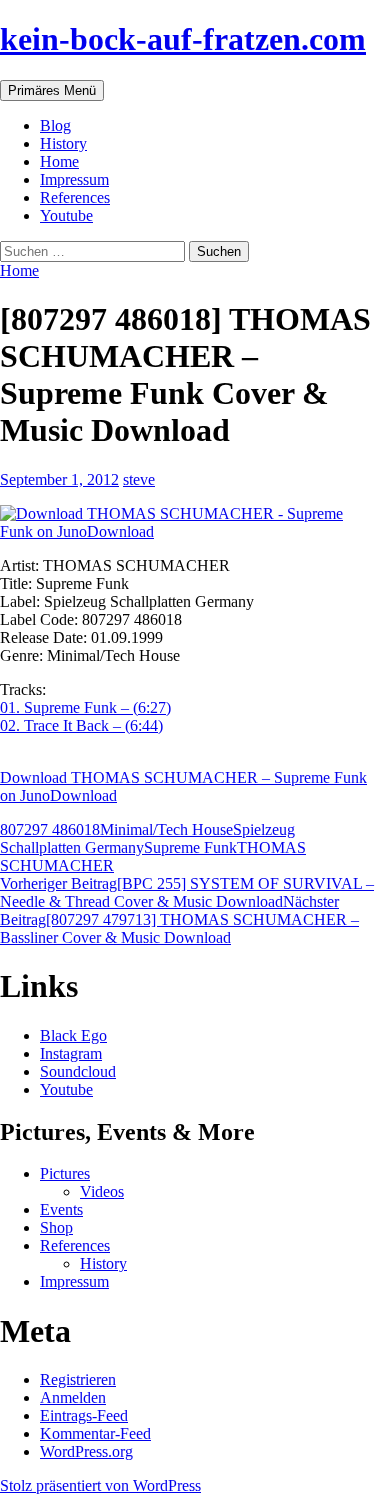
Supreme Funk (190, 847)
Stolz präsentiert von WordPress (100, 1485)
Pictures (65, 1173)
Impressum (74, 179)
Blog (55, 125)
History (63, 143)
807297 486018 (50, 829)
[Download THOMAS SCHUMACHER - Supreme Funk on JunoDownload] (187, 523)
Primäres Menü (52, 90)
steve (139, 479)
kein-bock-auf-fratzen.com (183, 39)
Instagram (71, 1053)
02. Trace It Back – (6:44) (81, 725)
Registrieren (78, 1379)
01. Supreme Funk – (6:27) (85, 707)
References (75, 197)
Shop (56, 1227)
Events (61, 1209)
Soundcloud (78, 1071)
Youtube (66, 215)
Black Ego (73, 1035)
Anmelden (73, 1397)
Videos (102, 1191)
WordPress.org (86, 1451)
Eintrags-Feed (84, 1415)
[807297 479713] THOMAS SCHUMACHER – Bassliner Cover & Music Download (179, 919)
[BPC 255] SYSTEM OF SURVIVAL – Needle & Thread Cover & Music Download (187, 892)
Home (59, 161)
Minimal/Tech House (166, 829)
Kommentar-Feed (95, 1433)
